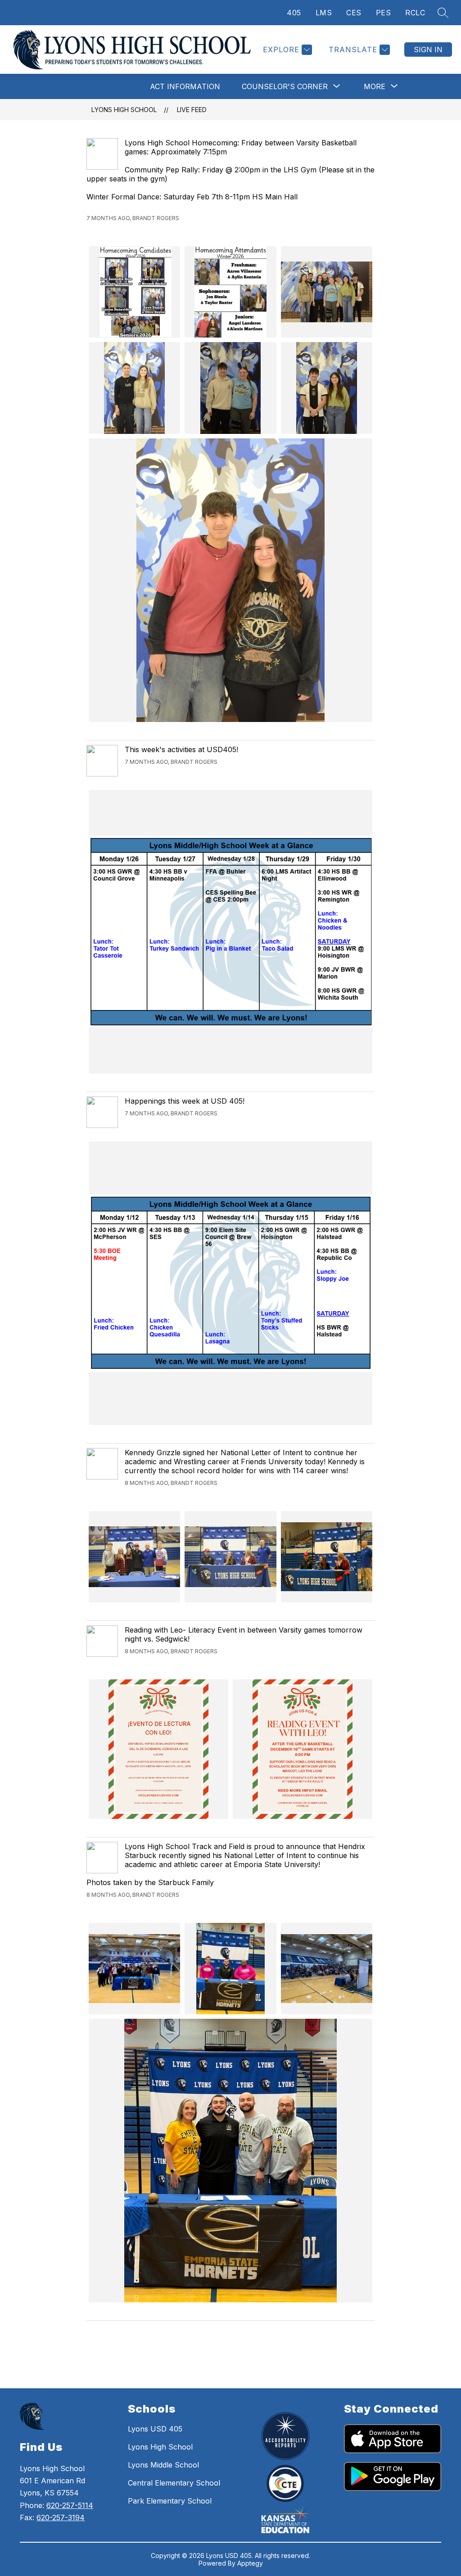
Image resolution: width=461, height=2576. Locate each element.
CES (354, 13)
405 (294, 13)
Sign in (428, 50)
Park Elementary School (170, 2501)
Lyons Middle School (163, 2465)
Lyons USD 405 (155, 2429)
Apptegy (250, 2563)
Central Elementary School (174, 2483)
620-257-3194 (61, 2517)
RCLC (415, 13)
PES (384, 13)
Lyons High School (124, 110)
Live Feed (192, 110)
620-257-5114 (70, 2505)
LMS (324, 13)
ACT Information (185, 86)
